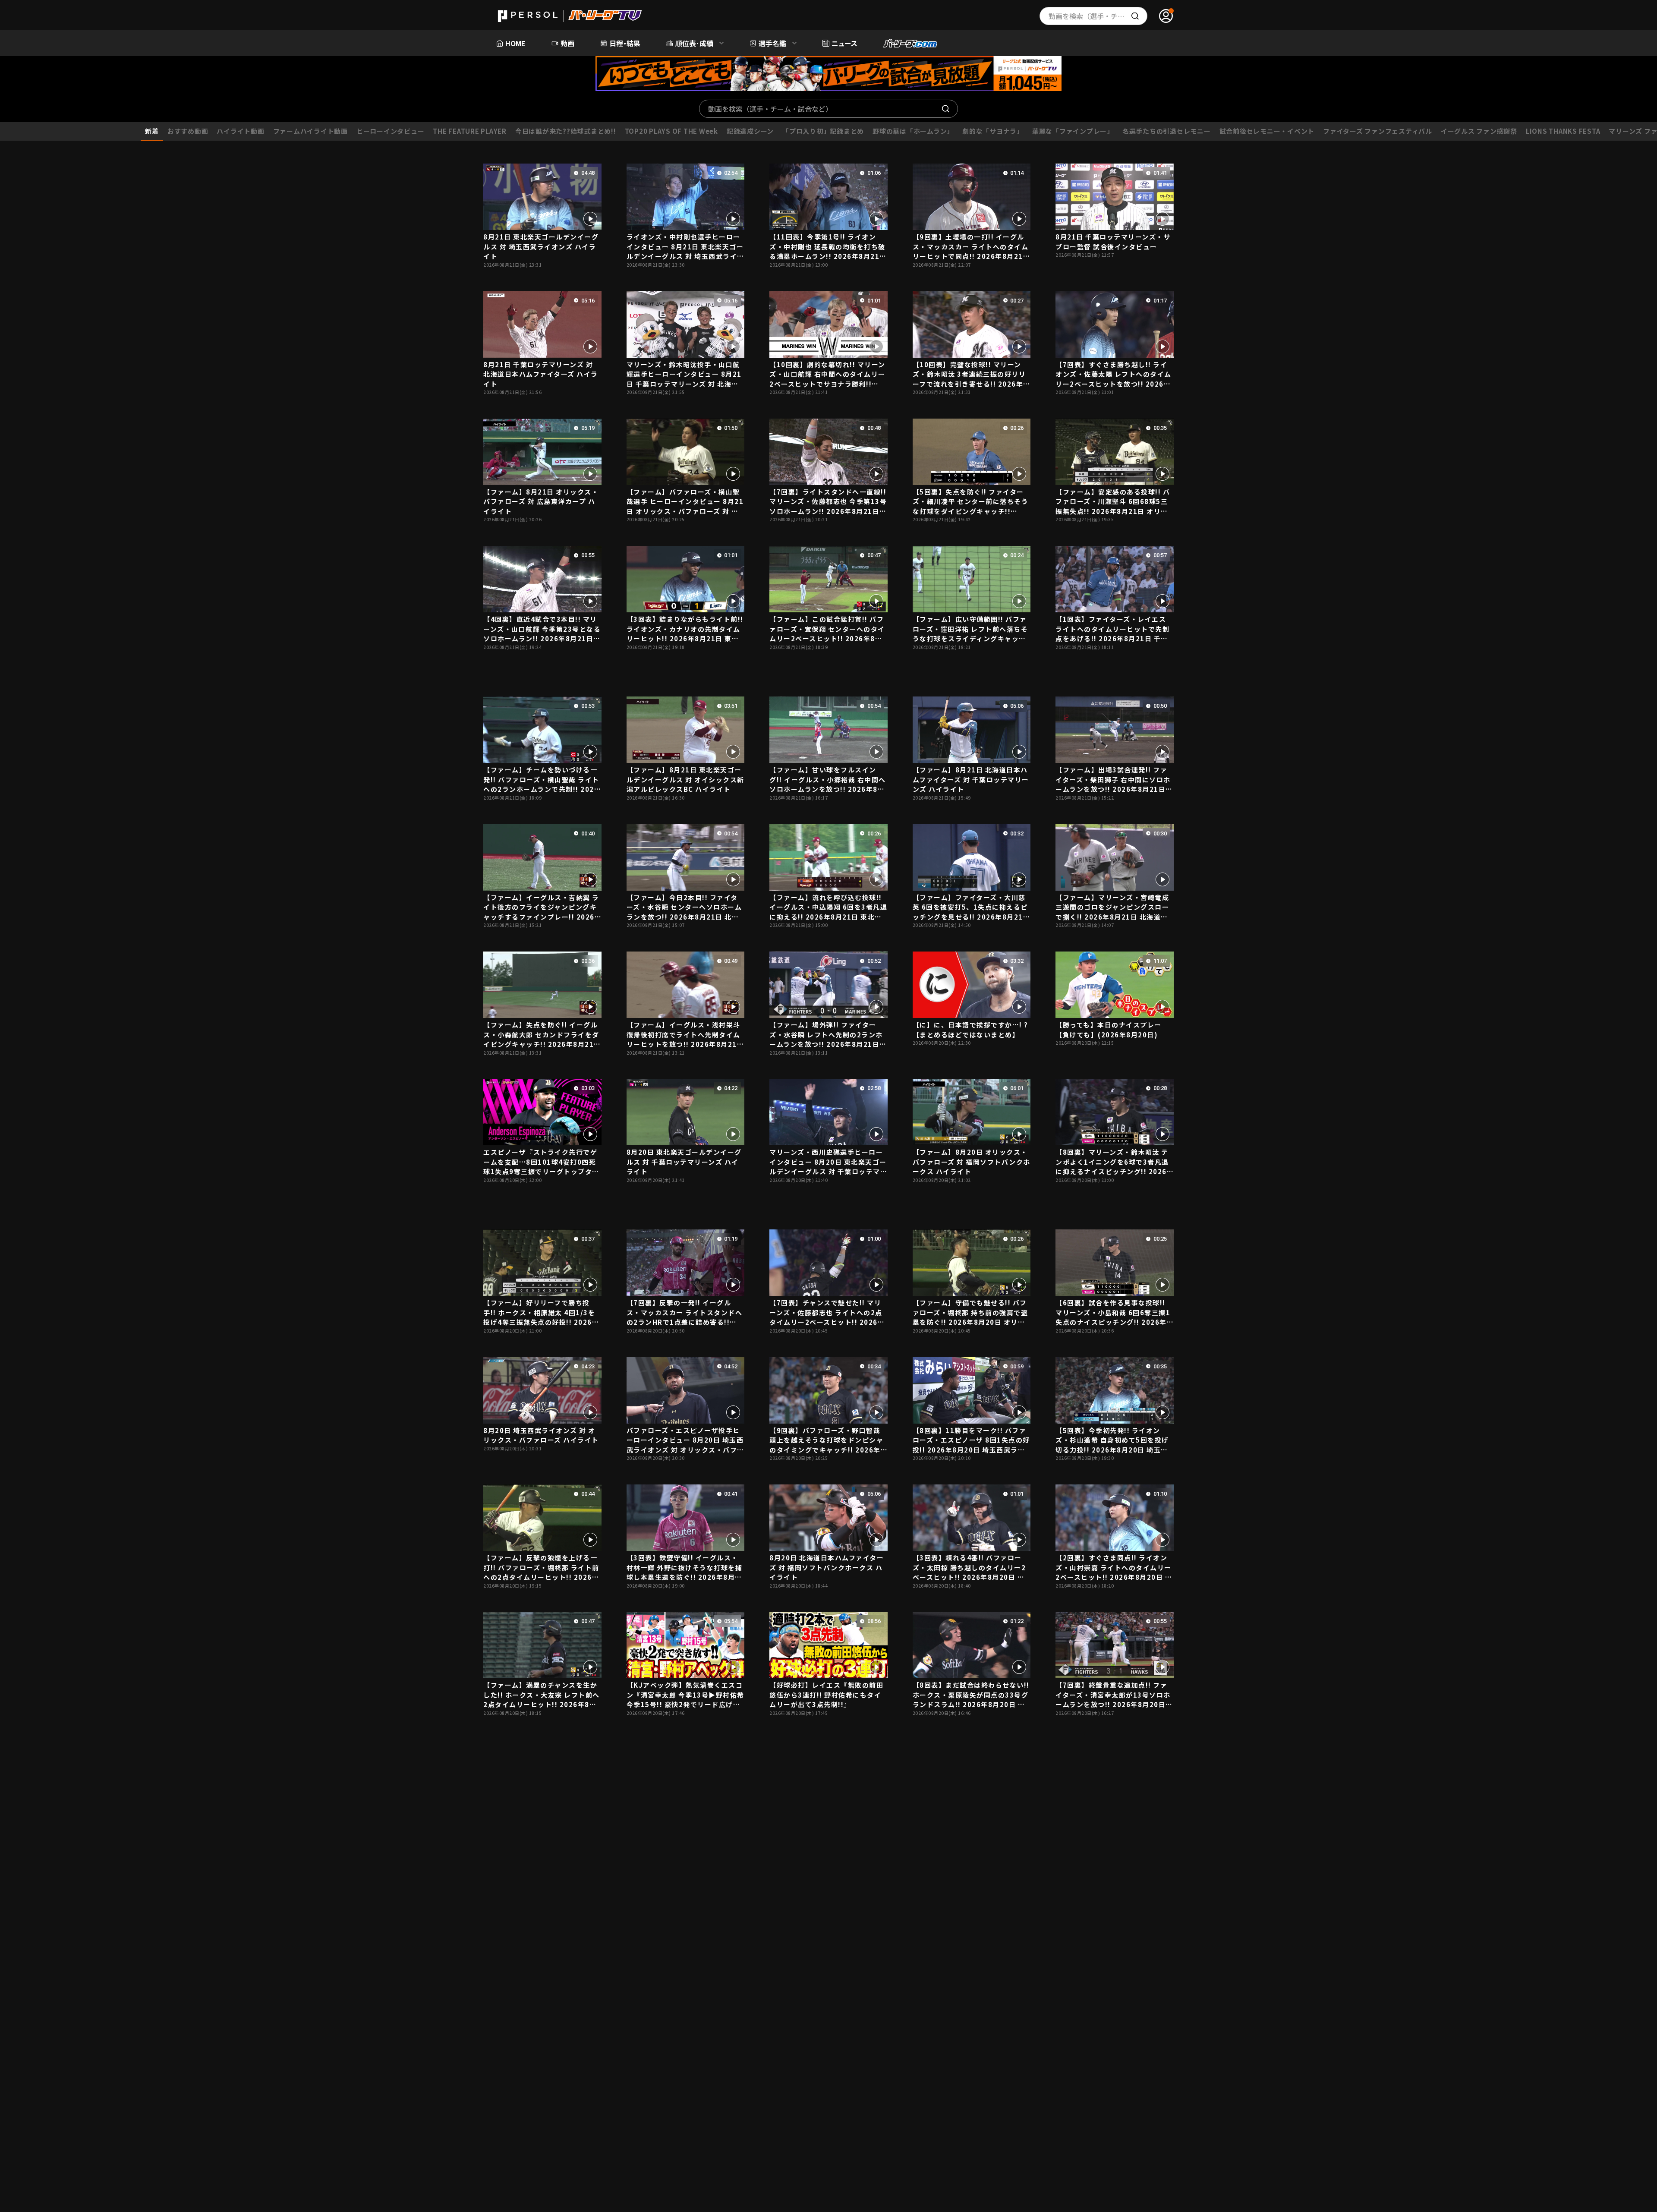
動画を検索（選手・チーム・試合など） (770, 109)
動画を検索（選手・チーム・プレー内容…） (1098, 16)
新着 (152, 131)
